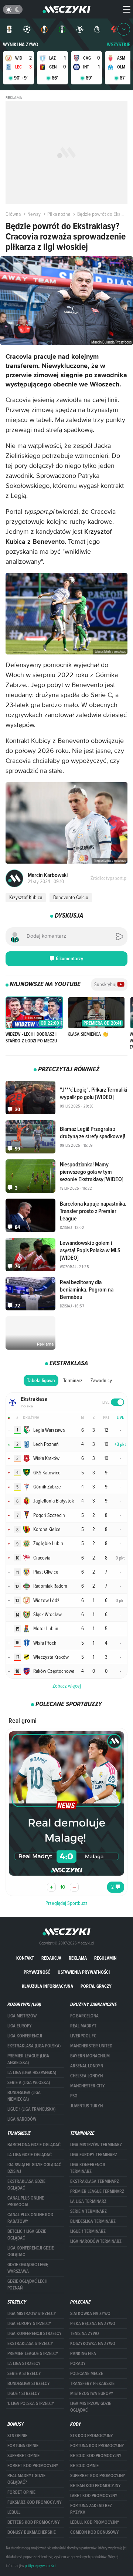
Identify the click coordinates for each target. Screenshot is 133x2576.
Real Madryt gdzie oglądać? (26, 2479)
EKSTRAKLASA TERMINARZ (95, 2181)
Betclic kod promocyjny (96, 2456)
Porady (78, 2364)
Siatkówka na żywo (90, 2314)
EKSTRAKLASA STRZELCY (30, 2344)
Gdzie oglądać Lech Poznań (27, 2285)
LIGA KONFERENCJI (25, 2036)
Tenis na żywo (85, 2334)
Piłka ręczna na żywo (93, 2324)
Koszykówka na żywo (93, 2344)
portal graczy (96, 1986)
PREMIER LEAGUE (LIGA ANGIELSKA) (28, 2059)
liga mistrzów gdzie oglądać (91, 2407)
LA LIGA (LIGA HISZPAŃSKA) (32, 2073)
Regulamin (105, 1958)
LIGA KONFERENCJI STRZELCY (35, 2334)
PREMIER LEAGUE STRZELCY (33, 2354)
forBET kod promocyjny (33, 2466)
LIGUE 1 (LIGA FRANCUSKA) (31, 2109)
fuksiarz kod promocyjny (35, 2502)
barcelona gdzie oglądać (34, 2145)
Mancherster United (91, 2046)
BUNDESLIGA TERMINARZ (93, 2221)
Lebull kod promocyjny (95, 2522)
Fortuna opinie (23, 2446)
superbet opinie (23, 2456)
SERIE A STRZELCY (24, 2374)
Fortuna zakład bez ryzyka (91, 2509)
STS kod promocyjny (92, 2436)
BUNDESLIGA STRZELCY (29, 2384)
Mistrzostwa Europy (92, 2394)
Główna (13, 214)
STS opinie (17, 2436)
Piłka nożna (59, 214)
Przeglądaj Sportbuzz (66, 1903)
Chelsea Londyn (86, 2076)
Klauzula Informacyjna (47, 1986)
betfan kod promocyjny (96, 2486)
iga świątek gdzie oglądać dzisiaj (34, 2168)
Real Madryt (83, 2026)
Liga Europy (20, 2026)
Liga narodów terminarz (96, 2241)
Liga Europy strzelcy (29, 2324)
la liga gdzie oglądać (30, 2155)
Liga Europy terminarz (94, 2155)
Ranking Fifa (83, 2354)
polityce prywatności (40, 2566)
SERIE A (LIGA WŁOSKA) (29, 2083)
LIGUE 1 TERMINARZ (88, 2231)
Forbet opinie (21, 2492)
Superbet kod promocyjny (98, 2476)
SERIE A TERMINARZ (88, 2211)
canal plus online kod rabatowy (30, 2218)
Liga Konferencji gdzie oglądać (31, 2251)
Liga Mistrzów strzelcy (32, 2314)
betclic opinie (84, 2466)
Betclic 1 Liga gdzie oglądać (27, 2235)
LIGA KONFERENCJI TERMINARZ (88, 2168)
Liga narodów (22, 2119)
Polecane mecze (87, 2374)
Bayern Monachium (90, 2056)
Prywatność (37, 1972)
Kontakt (25, 1958)
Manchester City (88, 2086)
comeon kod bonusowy (95, 2532)
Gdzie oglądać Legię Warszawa (28, 2268)
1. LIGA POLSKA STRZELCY (31, 2404)
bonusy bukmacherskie (32, 2532)
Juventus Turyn (86, 2106)
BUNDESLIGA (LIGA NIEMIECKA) (24, 2096)
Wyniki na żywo (21, 45)
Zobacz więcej (67, 1686)
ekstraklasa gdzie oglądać (26, 2185)
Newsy (34, 214)
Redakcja (51, 1958)
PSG (74, 2096)
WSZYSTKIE (119, 45)
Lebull (14, 2512)
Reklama (78, 1958)
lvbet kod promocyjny (94, 2496)
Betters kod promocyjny (34, 2522)
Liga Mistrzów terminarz (96, 2145)
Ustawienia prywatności (84, 1972)
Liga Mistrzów (22, 2016)
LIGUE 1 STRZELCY (24, 2394)
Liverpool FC (83, 2036)
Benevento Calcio (71, 897)
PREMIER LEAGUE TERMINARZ (97, 2191)
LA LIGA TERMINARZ (88, 2201)
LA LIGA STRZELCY (24, 2364)
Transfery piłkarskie (92, 2384)
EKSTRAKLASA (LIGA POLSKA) (34, 2046)
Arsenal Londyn (87, 2066)
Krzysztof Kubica (26, 897)
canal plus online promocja (26, 2201)
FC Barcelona (84, 2016)
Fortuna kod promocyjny (97, 2446)
